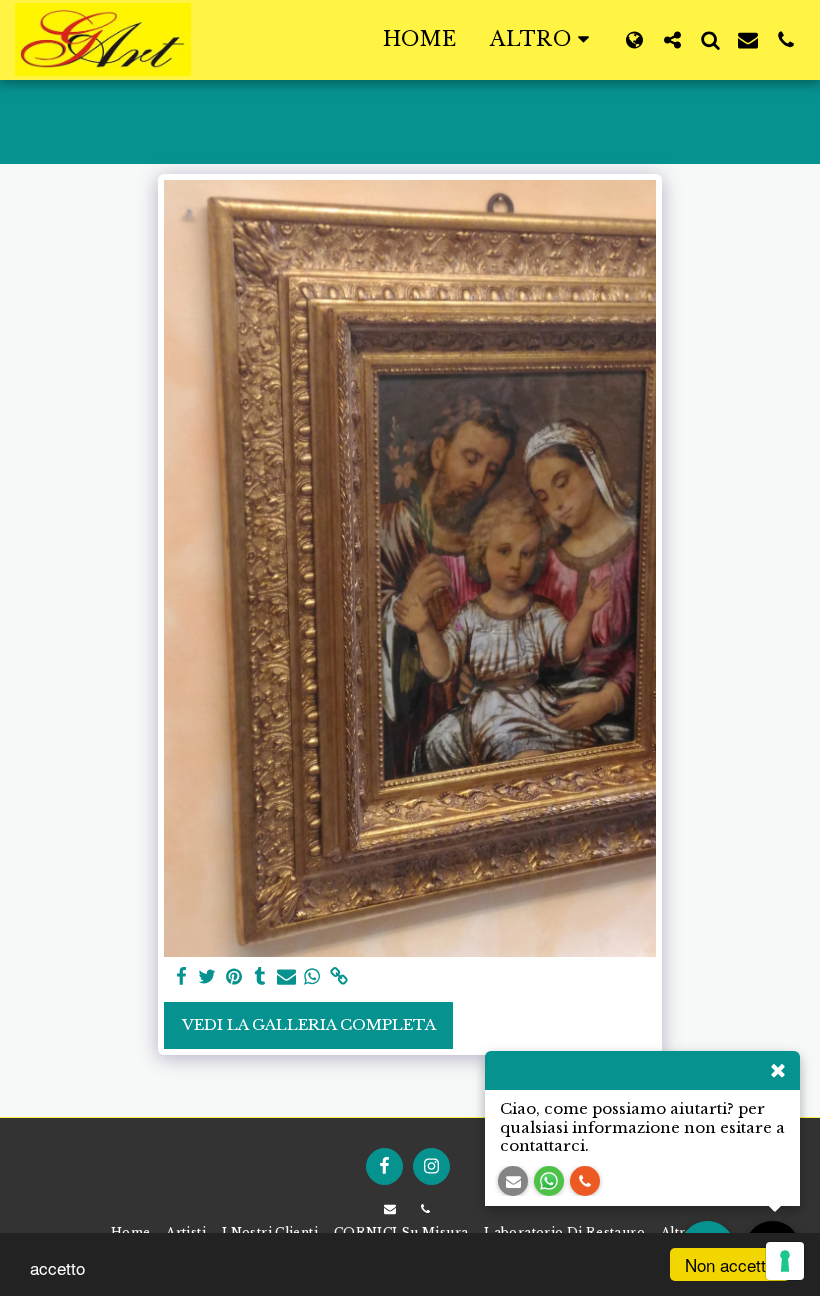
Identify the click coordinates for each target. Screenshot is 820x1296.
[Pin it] (233, 977)
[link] (338, 977)
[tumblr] (260, 977)
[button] (672, 39)
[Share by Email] (286, 977)
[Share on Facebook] (181, 977)
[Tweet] (207, 977)
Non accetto (730, 1264)
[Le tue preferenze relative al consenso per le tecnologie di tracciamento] (785, 1261)
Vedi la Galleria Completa (309, 1024)
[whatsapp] (312, 977)
